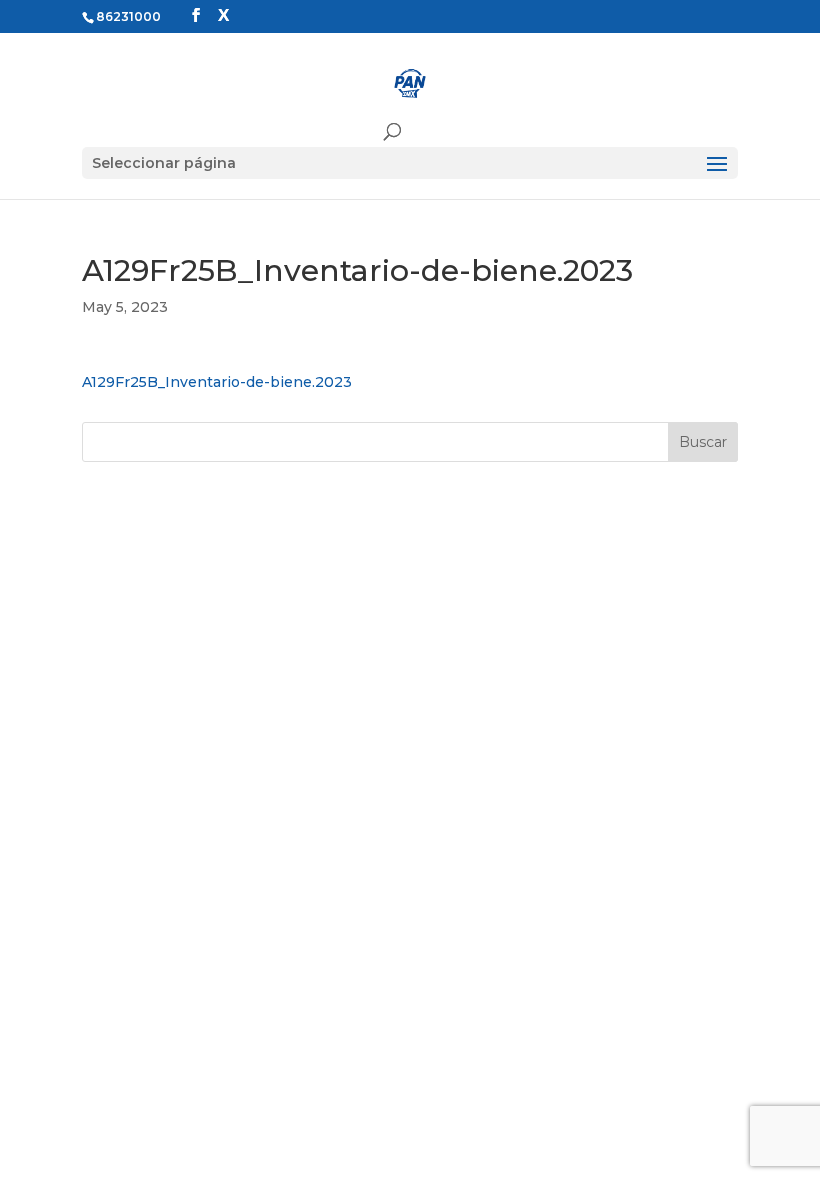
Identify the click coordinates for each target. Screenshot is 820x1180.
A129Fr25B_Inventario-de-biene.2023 (217, 382)
